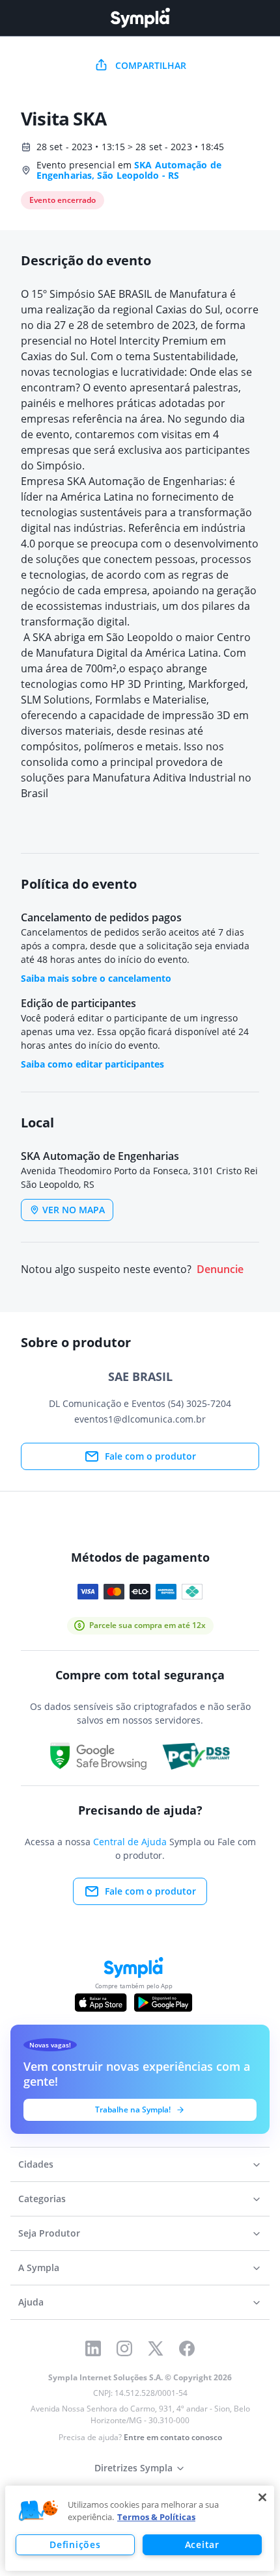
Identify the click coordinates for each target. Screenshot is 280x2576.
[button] (38, 2511)
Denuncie (220, 1269)
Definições (75, 2544)
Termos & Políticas (156, 2517)
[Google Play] (163, 2003)
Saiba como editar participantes (92, 1064)
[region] (140, 2528)
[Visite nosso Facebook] (187, 2348)
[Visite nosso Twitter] (156, 2348)
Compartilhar (151, 65)
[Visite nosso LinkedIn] (93, 2348)
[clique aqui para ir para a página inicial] (140, 18)
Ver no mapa (74, 1210)
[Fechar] (262, 2497)
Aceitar (202, 2544)
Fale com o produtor (150, 1456)
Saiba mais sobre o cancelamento (96, 978)
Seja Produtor (49, 2233)
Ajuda (31, 2302)
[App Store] (101, 2003)
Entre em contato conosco (173, 2437)
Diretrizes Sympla (133, 2468)
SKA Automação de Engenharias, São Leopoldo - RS (129, 170)
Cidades (36, 2164)
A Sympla (39, 2267)
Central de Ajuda (130, 1842)
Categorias (42, 2199)
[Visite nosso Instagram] (124, 2348)
